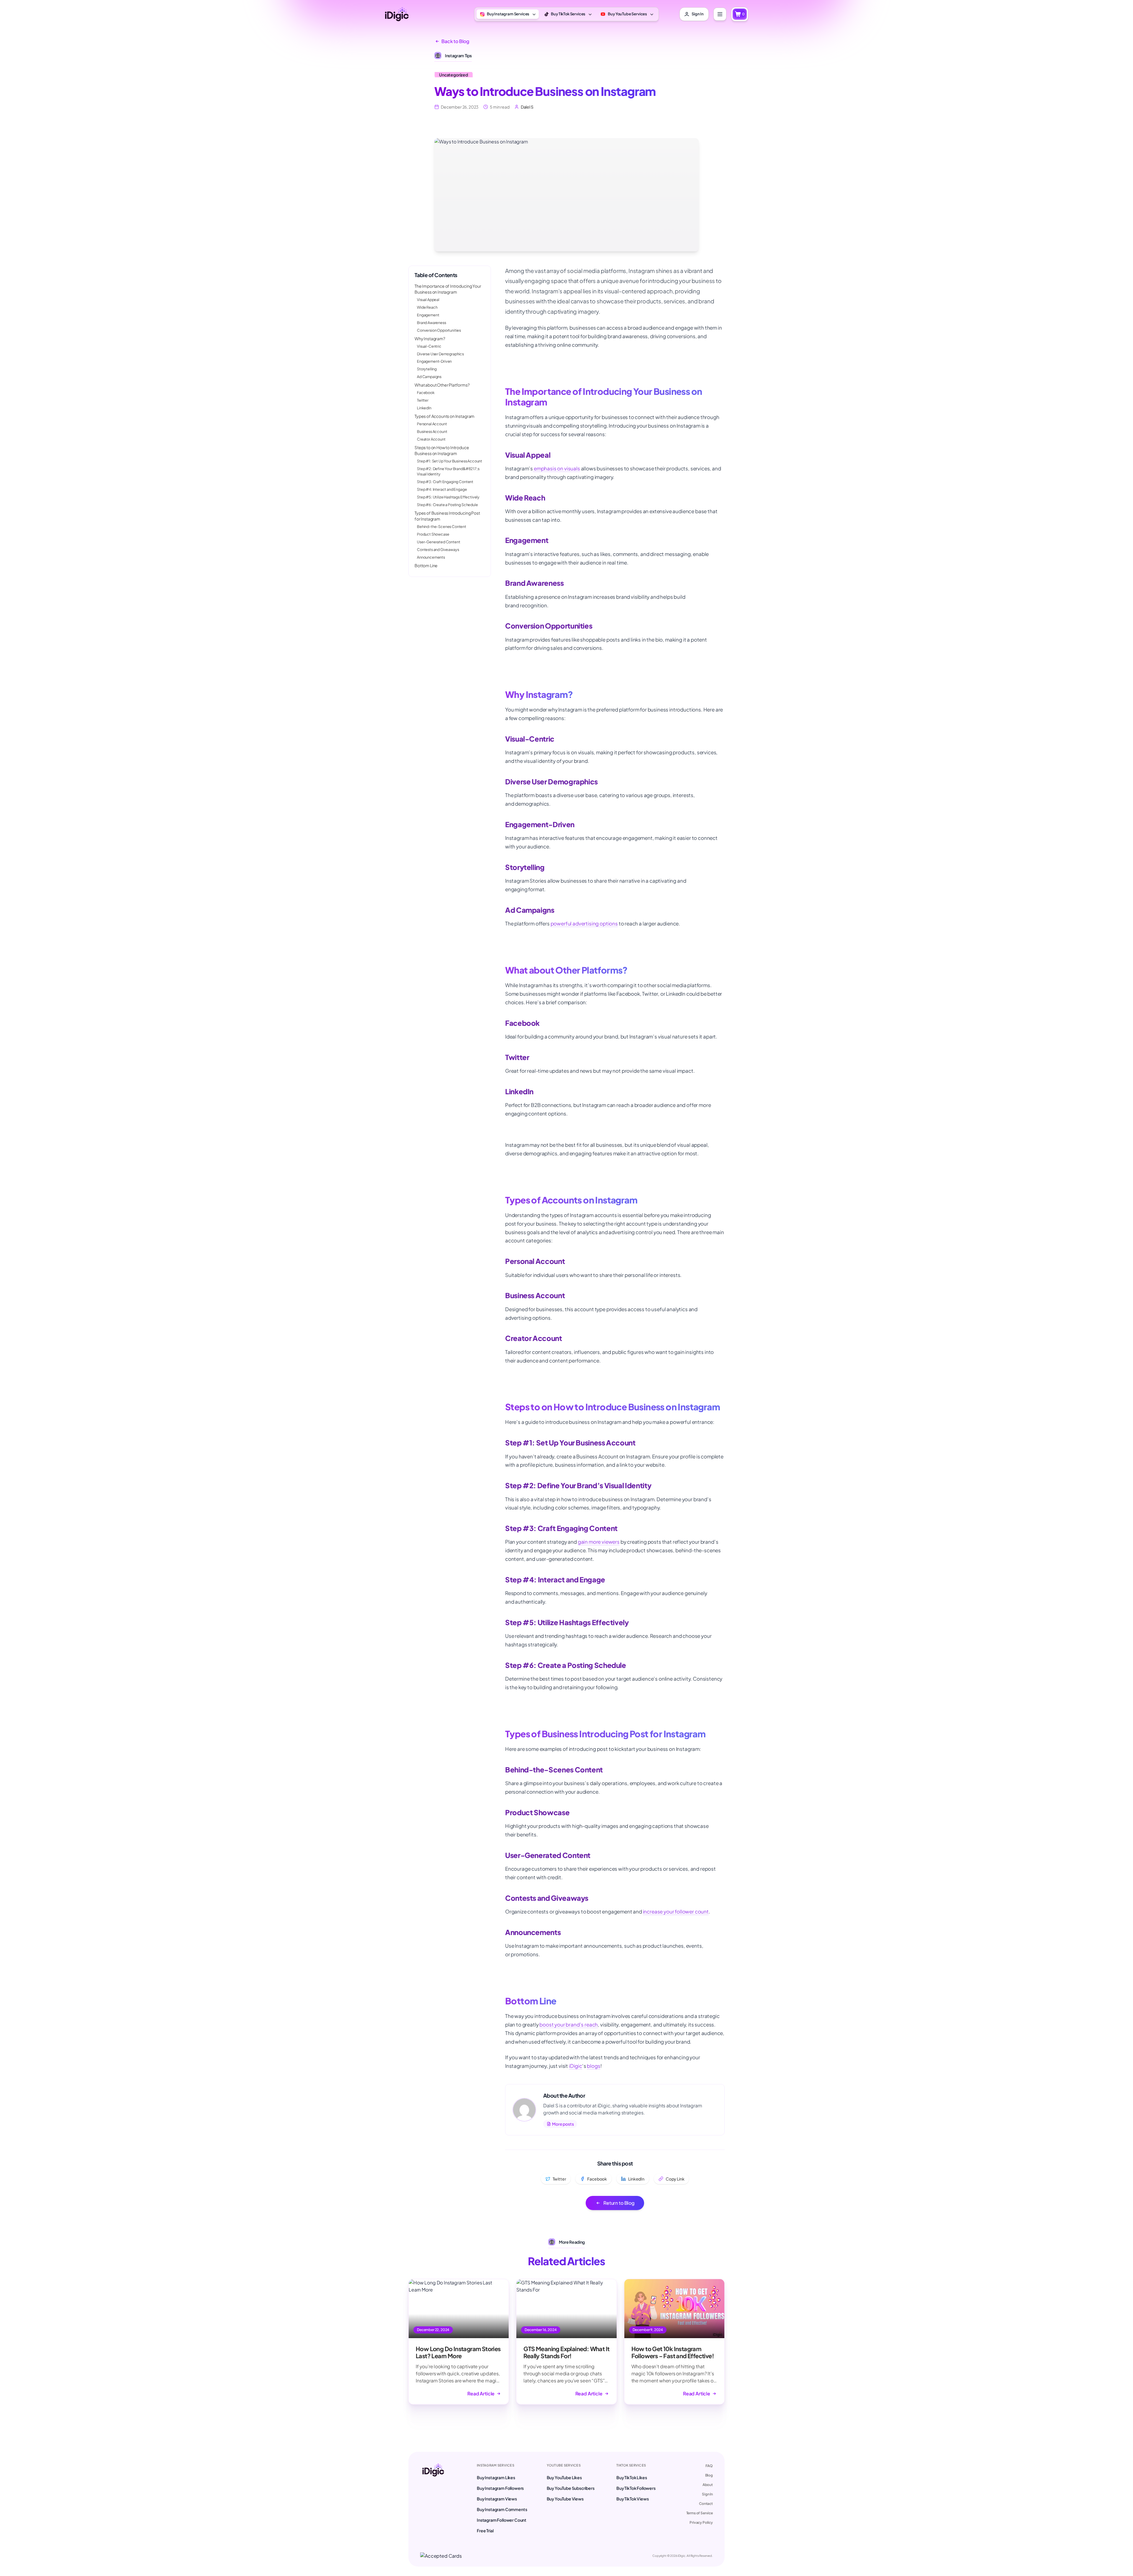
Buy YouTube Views (565, 2499)
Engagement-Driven (434, 361)
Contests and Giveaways (438, 549)
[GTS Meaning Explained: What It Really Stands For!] (566, 2342)
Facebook (426, 392)
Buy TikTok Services (568, 14)
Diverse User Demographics (440, 354)
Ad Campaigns (429, 377)
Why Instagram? (430, 338)
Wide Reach (427, 307)
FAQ (709, 2466)
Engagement (428, 315)
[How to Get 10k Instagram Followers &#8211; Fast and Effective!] (674, 2342)
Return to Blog (619, 2203)
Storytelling (427, 369)
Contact (706, 2504)
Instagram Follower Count (502, 2520)
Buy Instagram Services (508, 14)
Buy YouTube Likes (564, 2477)
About (708, 2485)
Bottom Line (426, 565)
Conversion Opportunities (439, 330)
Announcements (431, 557)
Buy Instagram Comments (502, 2509)
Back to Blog (455, 41)
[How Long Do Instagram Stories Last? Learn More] (459, 2342)
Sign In (707, 2494)
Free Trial (485, 2531)
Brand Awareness (432, 323)
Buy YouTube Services (627, 14)
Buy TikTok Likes (632, 2477)
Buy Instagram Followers (500, 2488)
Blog (709, 2475)
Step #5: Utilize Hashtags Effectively (448, 497)
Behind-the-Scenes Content (442, 526)
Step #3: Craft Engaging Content (445, 482)
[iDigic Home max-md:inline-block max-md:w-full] (433, 2498)
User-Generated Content (438, 542)
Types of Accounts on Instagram (444, 416)
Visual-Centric (429, 346)
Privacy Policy (701, 2522)
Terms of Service (700, 2513)
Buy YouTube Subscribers (571, 2488)
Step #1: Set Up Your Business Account (450, 461)
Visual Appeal (428, 300)
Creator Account (431, 439)
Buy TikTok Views (632, 2499)
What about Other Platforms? (442, 385)
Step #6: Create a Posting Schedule (447, 505)
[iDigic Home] (397, 14)
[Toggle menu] (720, 14)
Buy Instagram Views (497, 2499)
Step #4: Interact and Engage (442, 489)
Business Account (432, 431)
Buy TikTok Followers (636, 2488)
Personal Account (432, 424)
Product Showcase (433, 534)
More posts (563, 2124)
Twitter (423, 400)
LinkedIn (424, 408)
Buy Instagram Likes (496, 2477)
